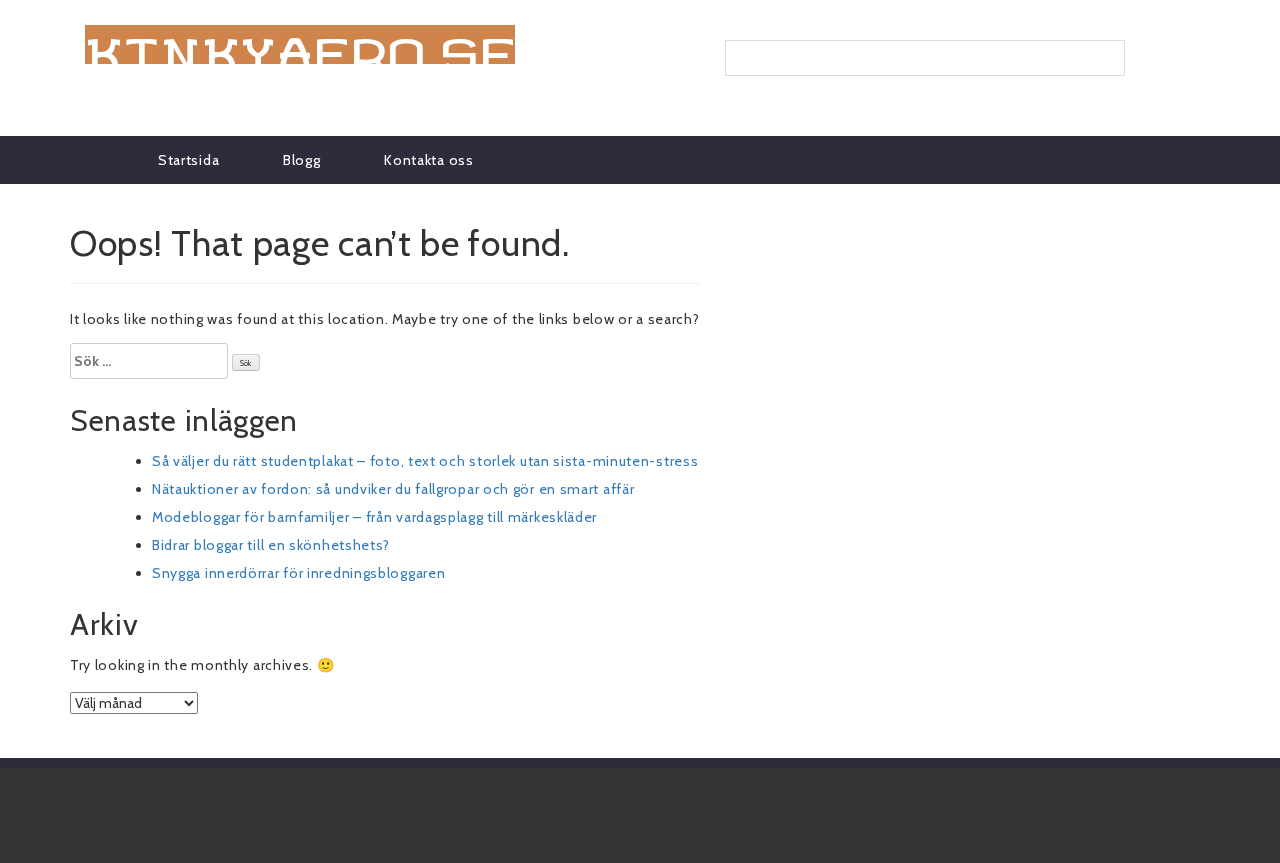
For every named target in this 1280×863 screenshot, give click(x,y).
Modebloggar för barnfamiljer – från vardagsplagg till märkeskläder (374, 517)
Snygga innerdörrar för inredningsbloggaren (298, 573)
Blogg (302, 160)
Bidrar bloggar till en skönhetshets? (271, 545)
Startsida (188, 160)
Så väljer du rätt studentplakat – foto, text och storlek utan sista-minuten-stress (425, 461)
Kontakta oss (428, 160)
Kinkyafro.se (300, 44)
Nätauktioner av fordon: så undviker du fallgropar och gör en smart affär (393, 489)
